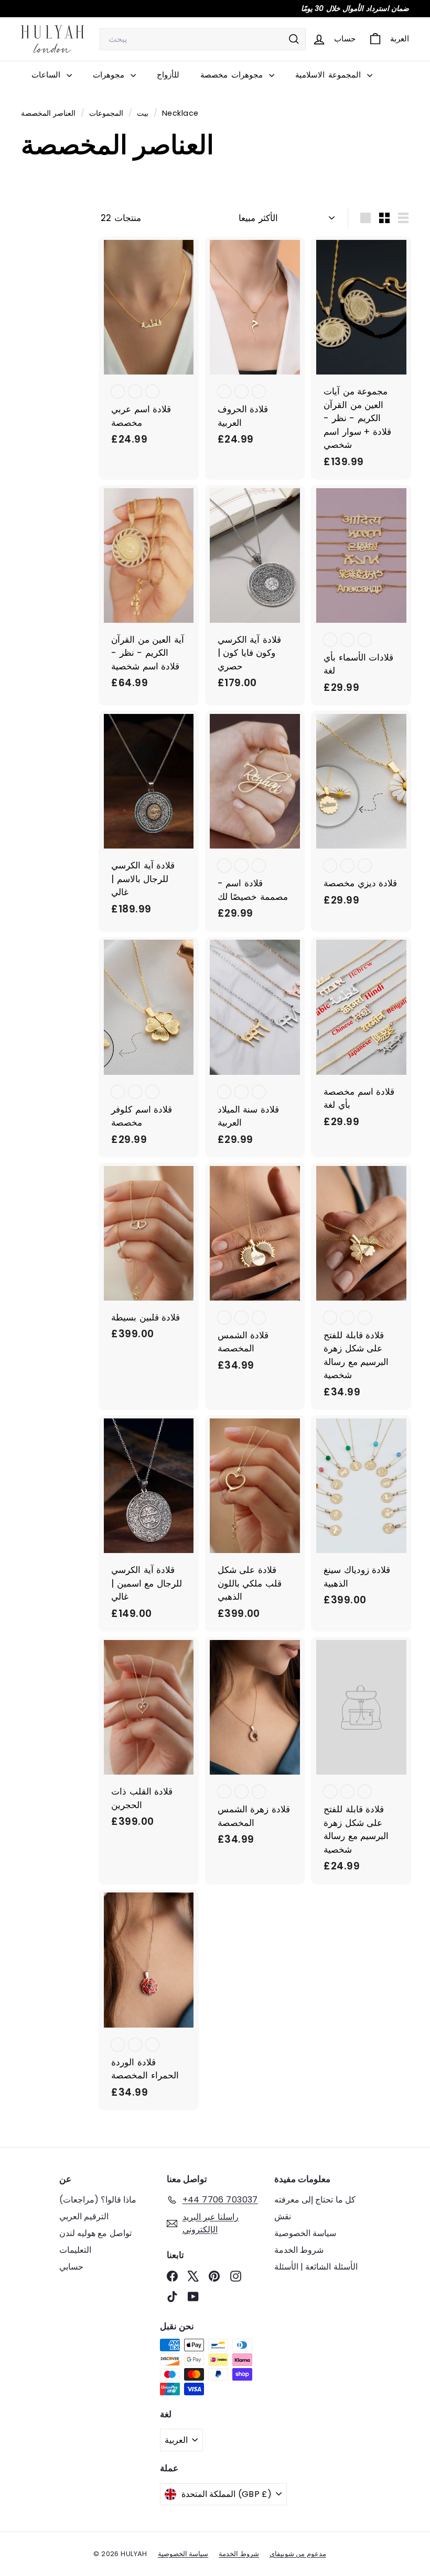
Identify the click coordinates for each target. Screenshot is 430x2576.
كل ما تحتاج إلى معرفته (315, 2200)
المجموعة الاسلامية (330, 75)
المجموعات (105, 113)
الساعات (48, 75)
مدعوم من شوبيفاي (298, 2554)
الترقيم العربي (84, 2216)
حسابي (71, 2267)
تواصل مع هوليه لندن (95, 2233)
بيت (142, 113)
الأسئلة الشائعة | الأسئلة (316, 2267)
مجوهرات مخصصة (233, 75)
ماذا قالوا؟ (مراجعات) (98, 2200)
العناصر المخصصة (48, 113)
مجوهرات (110, 75)
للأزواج (168, 75)
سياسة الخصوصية (305, 2233)
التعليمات (75, 2250)
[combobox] (203, 39)
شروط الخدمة (299, 2250)
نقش (283, 2216)
